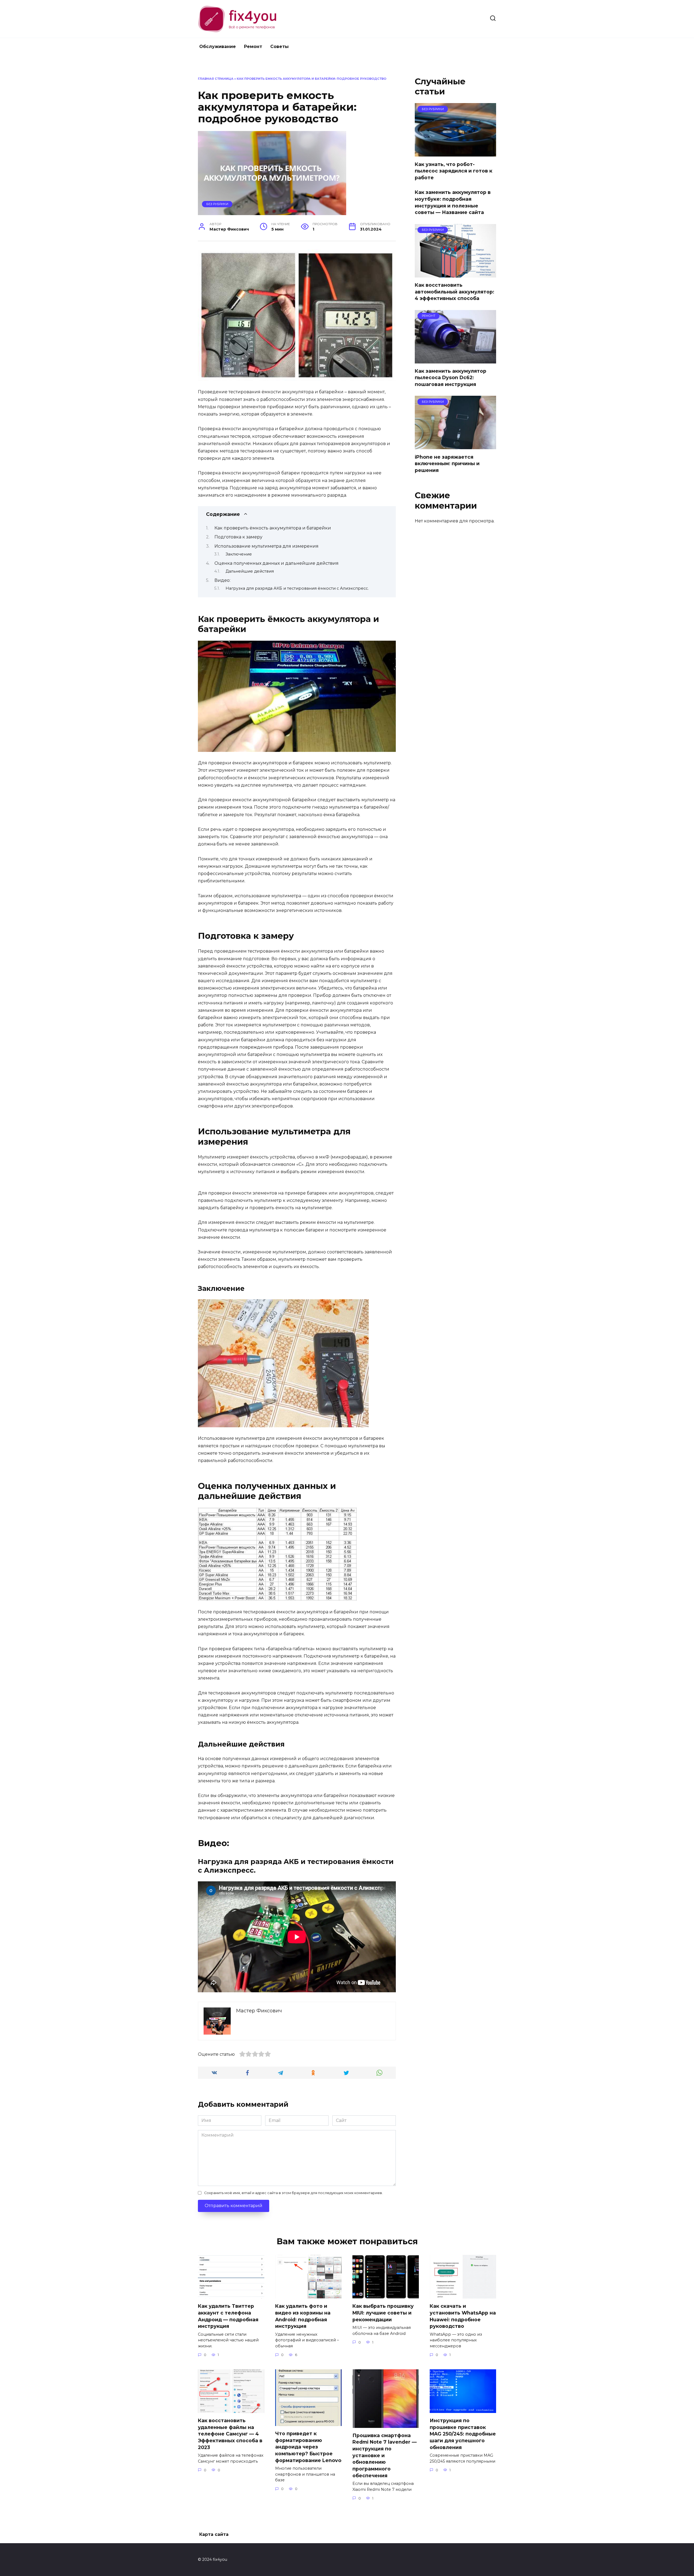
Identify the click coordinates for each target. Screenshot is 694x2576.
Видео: (222, 580)
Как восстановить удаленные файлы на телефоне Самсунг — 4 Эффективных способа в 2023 (230, 2434)
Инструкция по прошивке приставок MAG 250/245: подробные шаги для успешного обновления (463, 2434)
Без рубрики (217, 204)
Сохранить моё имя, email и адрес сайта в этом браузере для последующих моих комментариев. (293, 2193)
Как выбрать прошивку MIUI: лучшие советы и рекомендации (383, 2313)
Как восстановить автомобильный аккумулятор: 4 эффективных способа (454, 292)
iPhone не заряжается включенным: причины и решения (447, 463)
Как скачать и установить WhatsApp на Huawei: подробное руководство (463, 2316)
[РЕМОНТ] (455, 360)
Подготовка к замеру (238, 537)
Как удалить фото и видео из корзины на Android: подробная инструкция (303, 2316)
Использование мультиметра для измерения (266, 546)
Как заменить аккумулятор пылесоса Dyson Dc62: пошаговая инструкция (451, 378)
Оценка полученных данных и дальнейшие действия (277, 563)
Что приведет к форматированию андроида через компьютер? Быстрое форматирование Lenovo (308, 2447)
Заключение (239, 554)
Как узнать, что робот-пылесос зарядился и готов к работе (454, 171)
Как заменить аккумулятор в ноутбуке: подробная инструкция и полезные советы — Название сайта (453, 202)
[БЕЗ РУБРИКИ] (455, 153)
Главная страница (216, 79)
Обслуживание (218, 47)
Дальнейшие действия (250, 571)
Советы (279, 47)
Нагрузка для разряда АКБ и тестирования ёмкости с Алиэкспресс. (297, 588)
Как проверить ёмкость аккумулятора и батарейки (273, 528)
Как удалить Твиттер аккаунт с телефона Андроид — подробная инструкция (228, 2316)
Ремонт (253, 47)
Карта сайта (214, 2534)
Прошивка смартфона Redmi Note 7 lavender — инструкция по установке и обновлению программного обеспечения (385, 2455)
